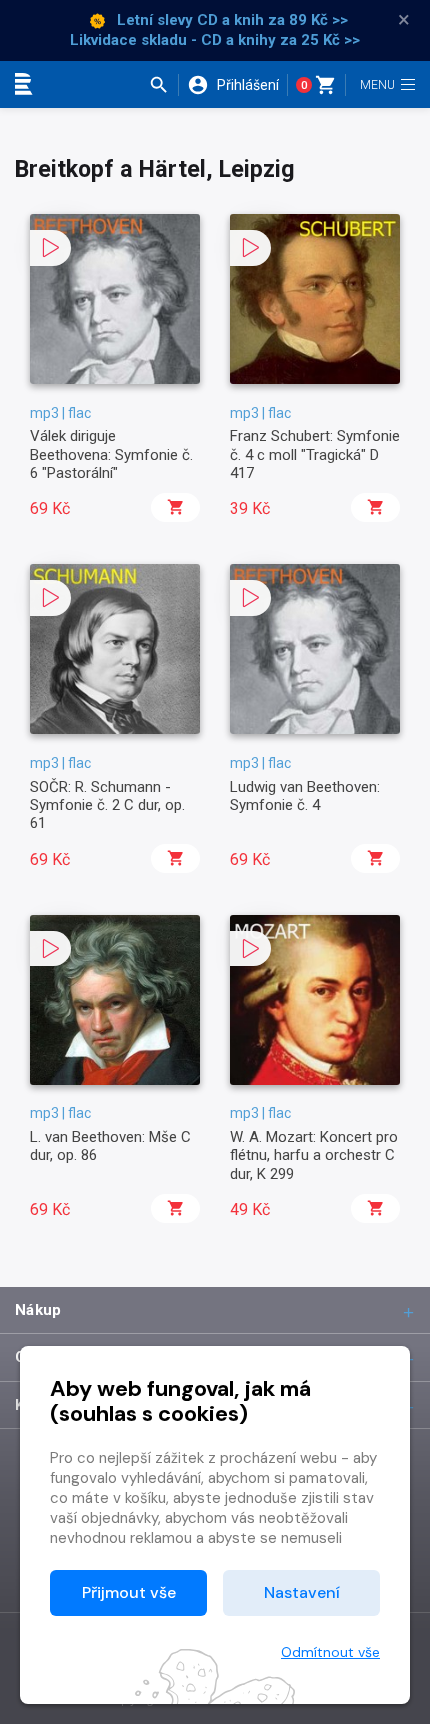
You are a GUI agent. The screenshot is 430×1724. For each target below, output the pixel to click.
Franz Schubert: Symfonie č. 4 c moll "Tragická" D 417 (315, 454)
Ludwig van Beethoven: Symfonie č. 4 (305, 796)
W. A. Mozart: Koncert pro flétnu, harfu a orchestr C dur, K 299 (314, 1155)
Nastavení (302, 1592)
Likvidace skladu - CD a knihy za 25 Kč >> (215, 40)
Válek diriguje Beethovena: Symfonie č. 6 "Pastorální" (111, 454)
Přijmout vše (129, 1592)
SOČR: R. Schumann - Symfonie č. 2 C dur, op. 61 (107, 805)
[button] (163, 85)
